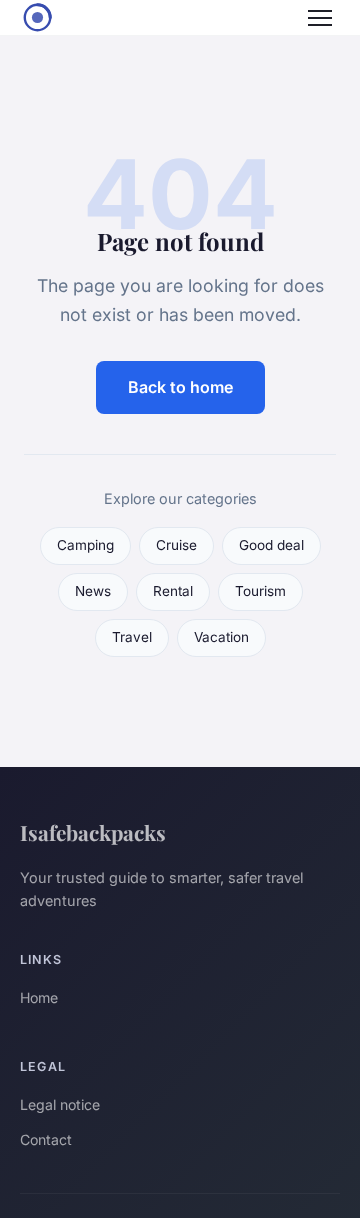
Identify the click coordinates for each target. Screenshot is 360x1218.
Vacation (221, 637)
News (93, 591)
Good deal (271, 545)
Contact (46, 1139)
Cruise (176, 545)
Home (39, 997)
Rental (173, 591)
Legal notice (60, 1104)
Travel (132, 637)
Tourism (260, 591)
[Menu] (320, 18)
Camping (85, 545)
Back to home (180, 387)
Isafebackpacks (93, 832)
